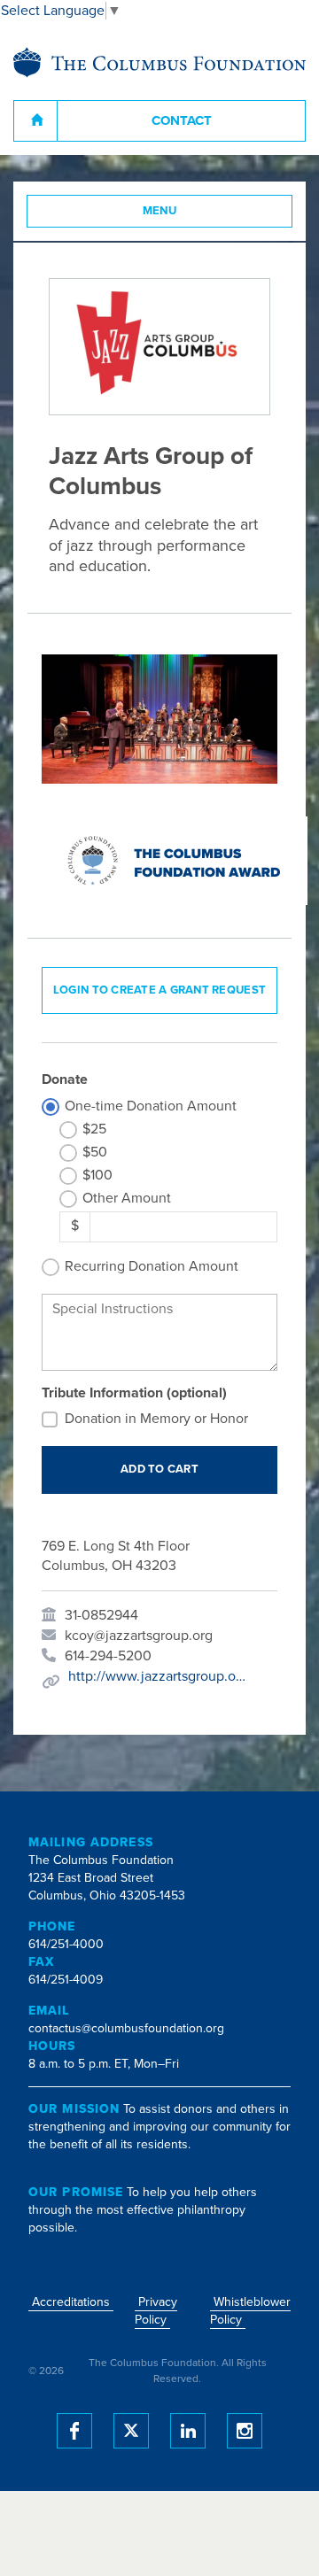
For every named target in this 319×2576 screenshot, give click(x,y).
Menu (160, 211)
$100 (97, 1175)
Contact (182, 120)
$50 (95, 1152)
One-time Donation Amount (151, 1106)
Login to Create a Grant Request (159, 990)
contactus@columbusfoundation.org (126, 2028)
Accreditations (71, 2302)
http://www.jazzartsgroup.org (157, 1676)
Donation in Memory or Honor (156, 1419)
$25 (94, 1129)
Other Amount (127, 1198)
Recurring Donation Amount (152, 1266)
